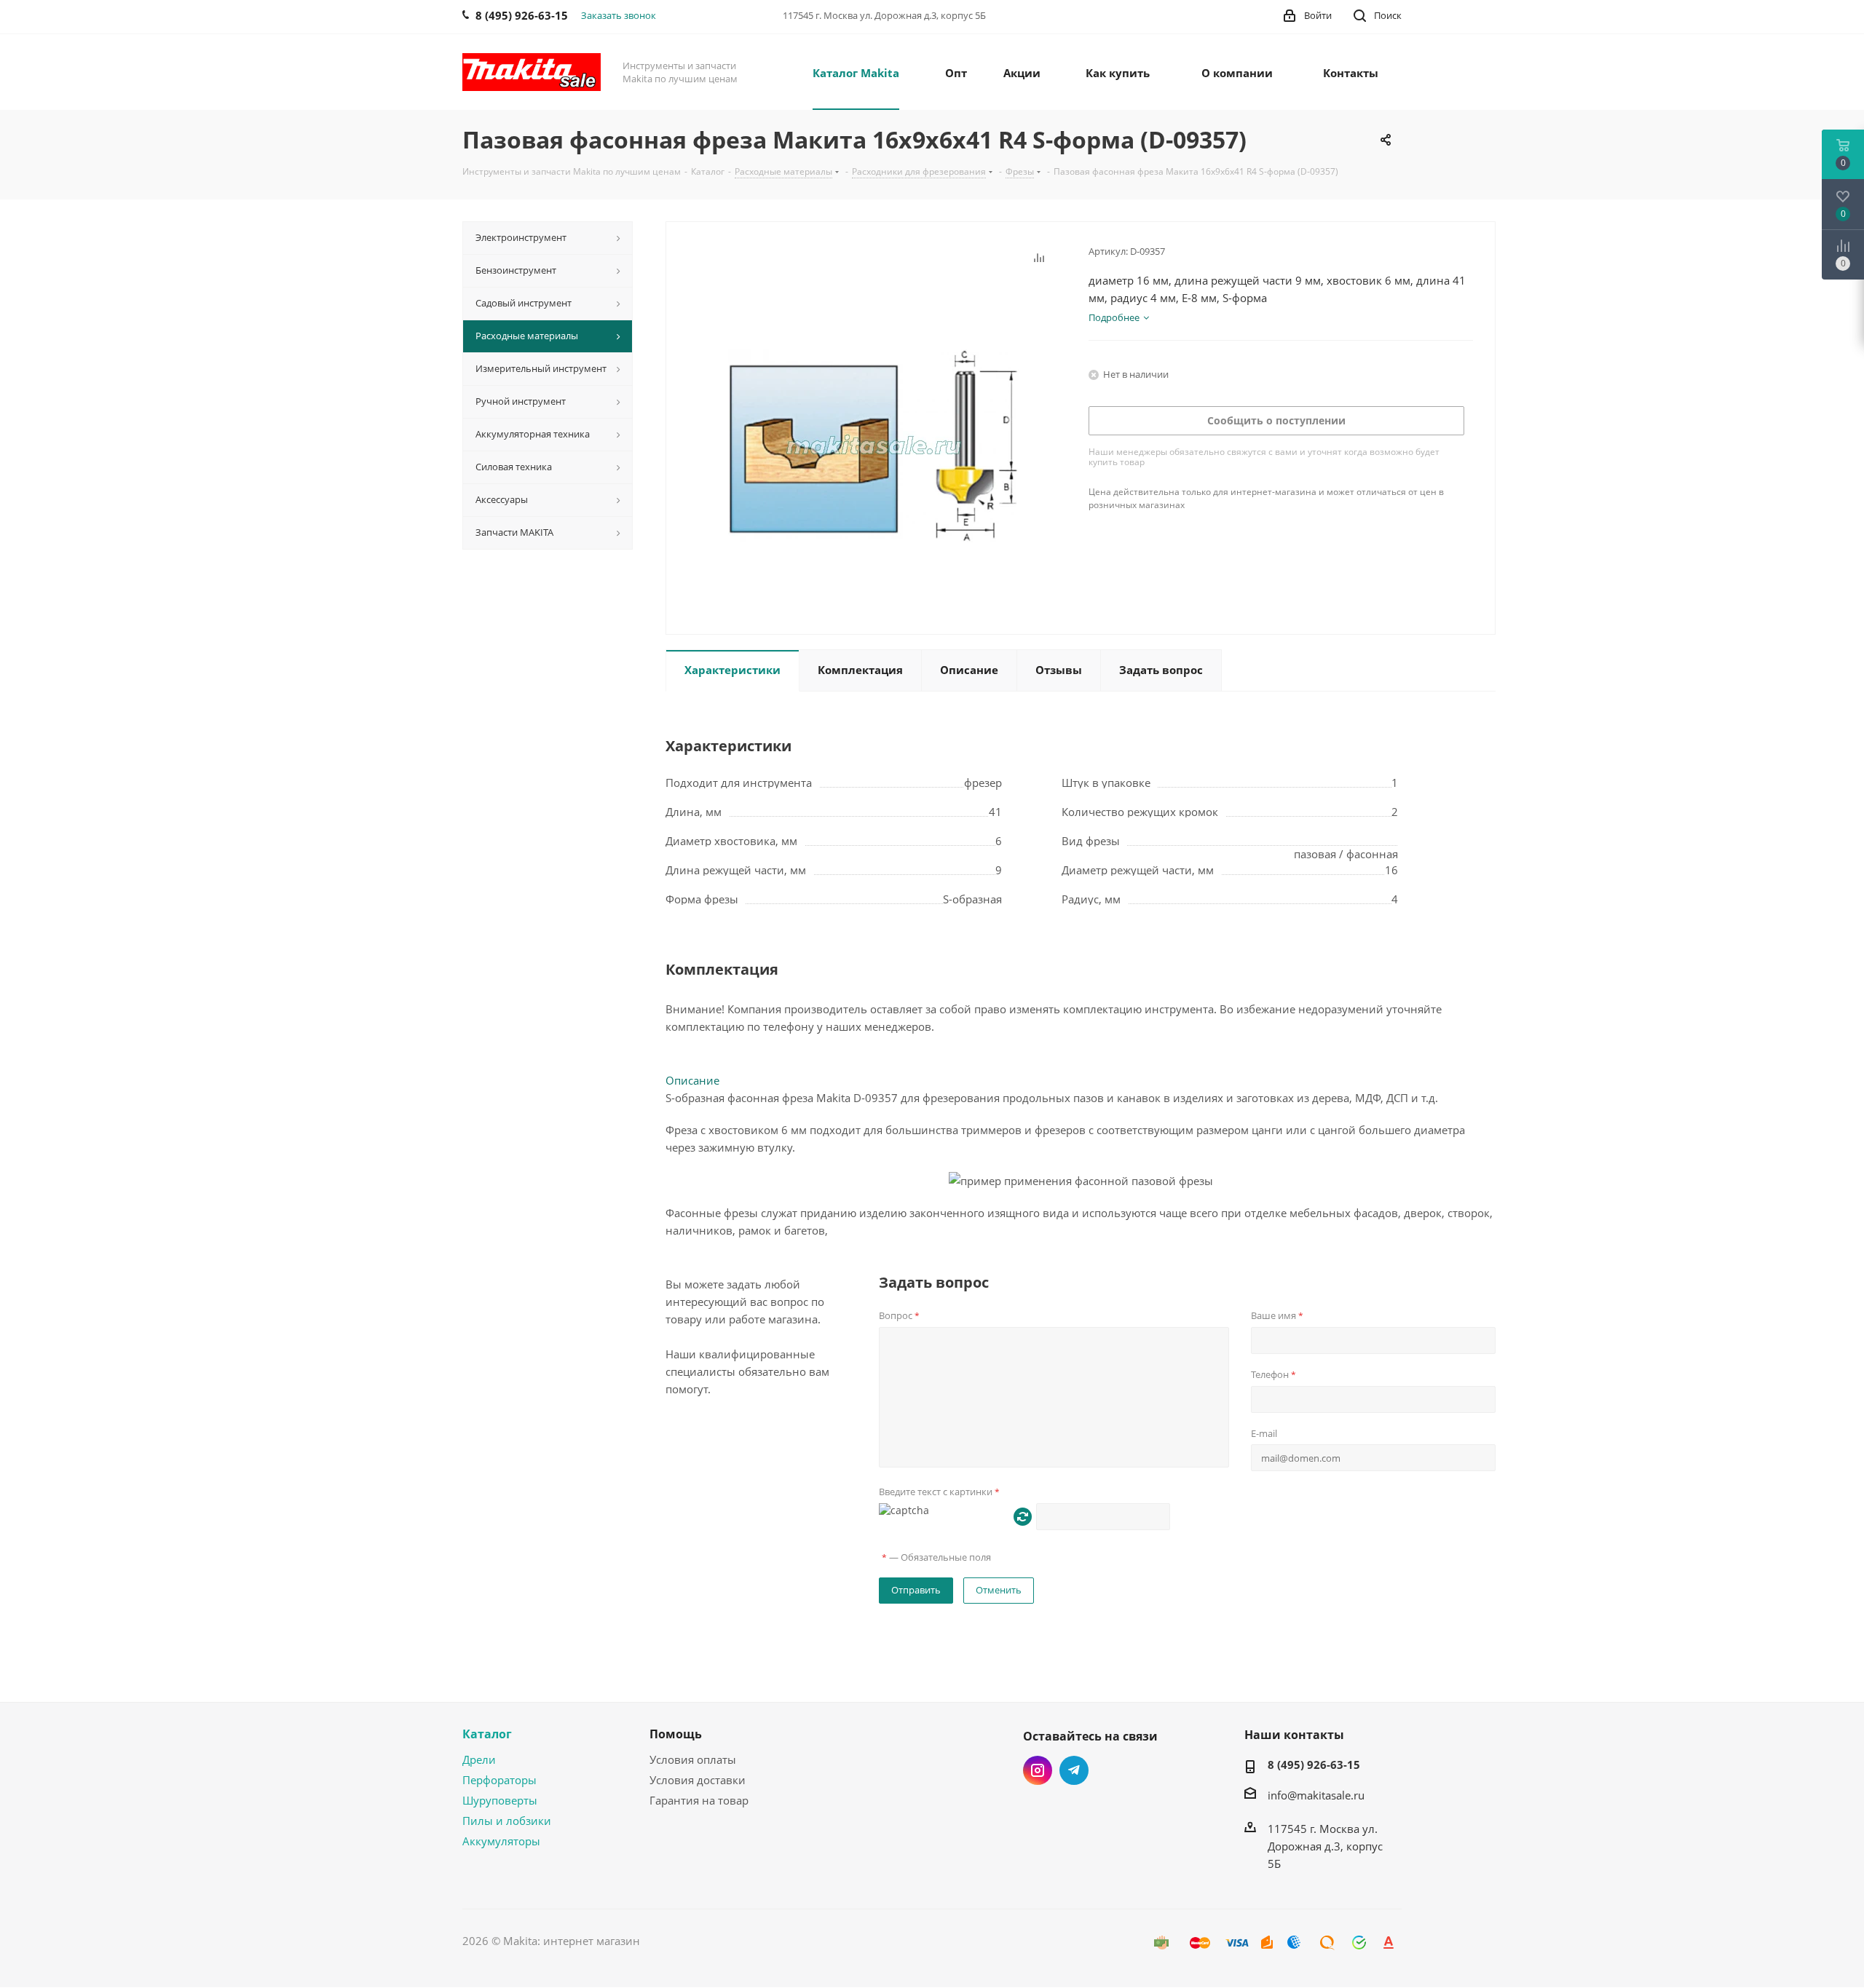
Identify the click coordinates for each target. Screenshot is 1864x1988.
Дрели (479, 1759)
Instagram (1038, 1770)
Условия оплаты (693, 1759)
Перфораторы (499, 1780)
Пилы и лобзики (507, 1821)
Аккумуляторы (501, 1841)
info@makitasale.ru (1316, 1795)
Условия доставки (698, 1780)
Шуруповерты (500, 1800)
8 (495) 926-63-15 (1314, 1765)
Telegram (1074, 1770)
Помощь (676, 1734)
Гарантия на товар (699, 1800)
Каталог (487, 1734)
